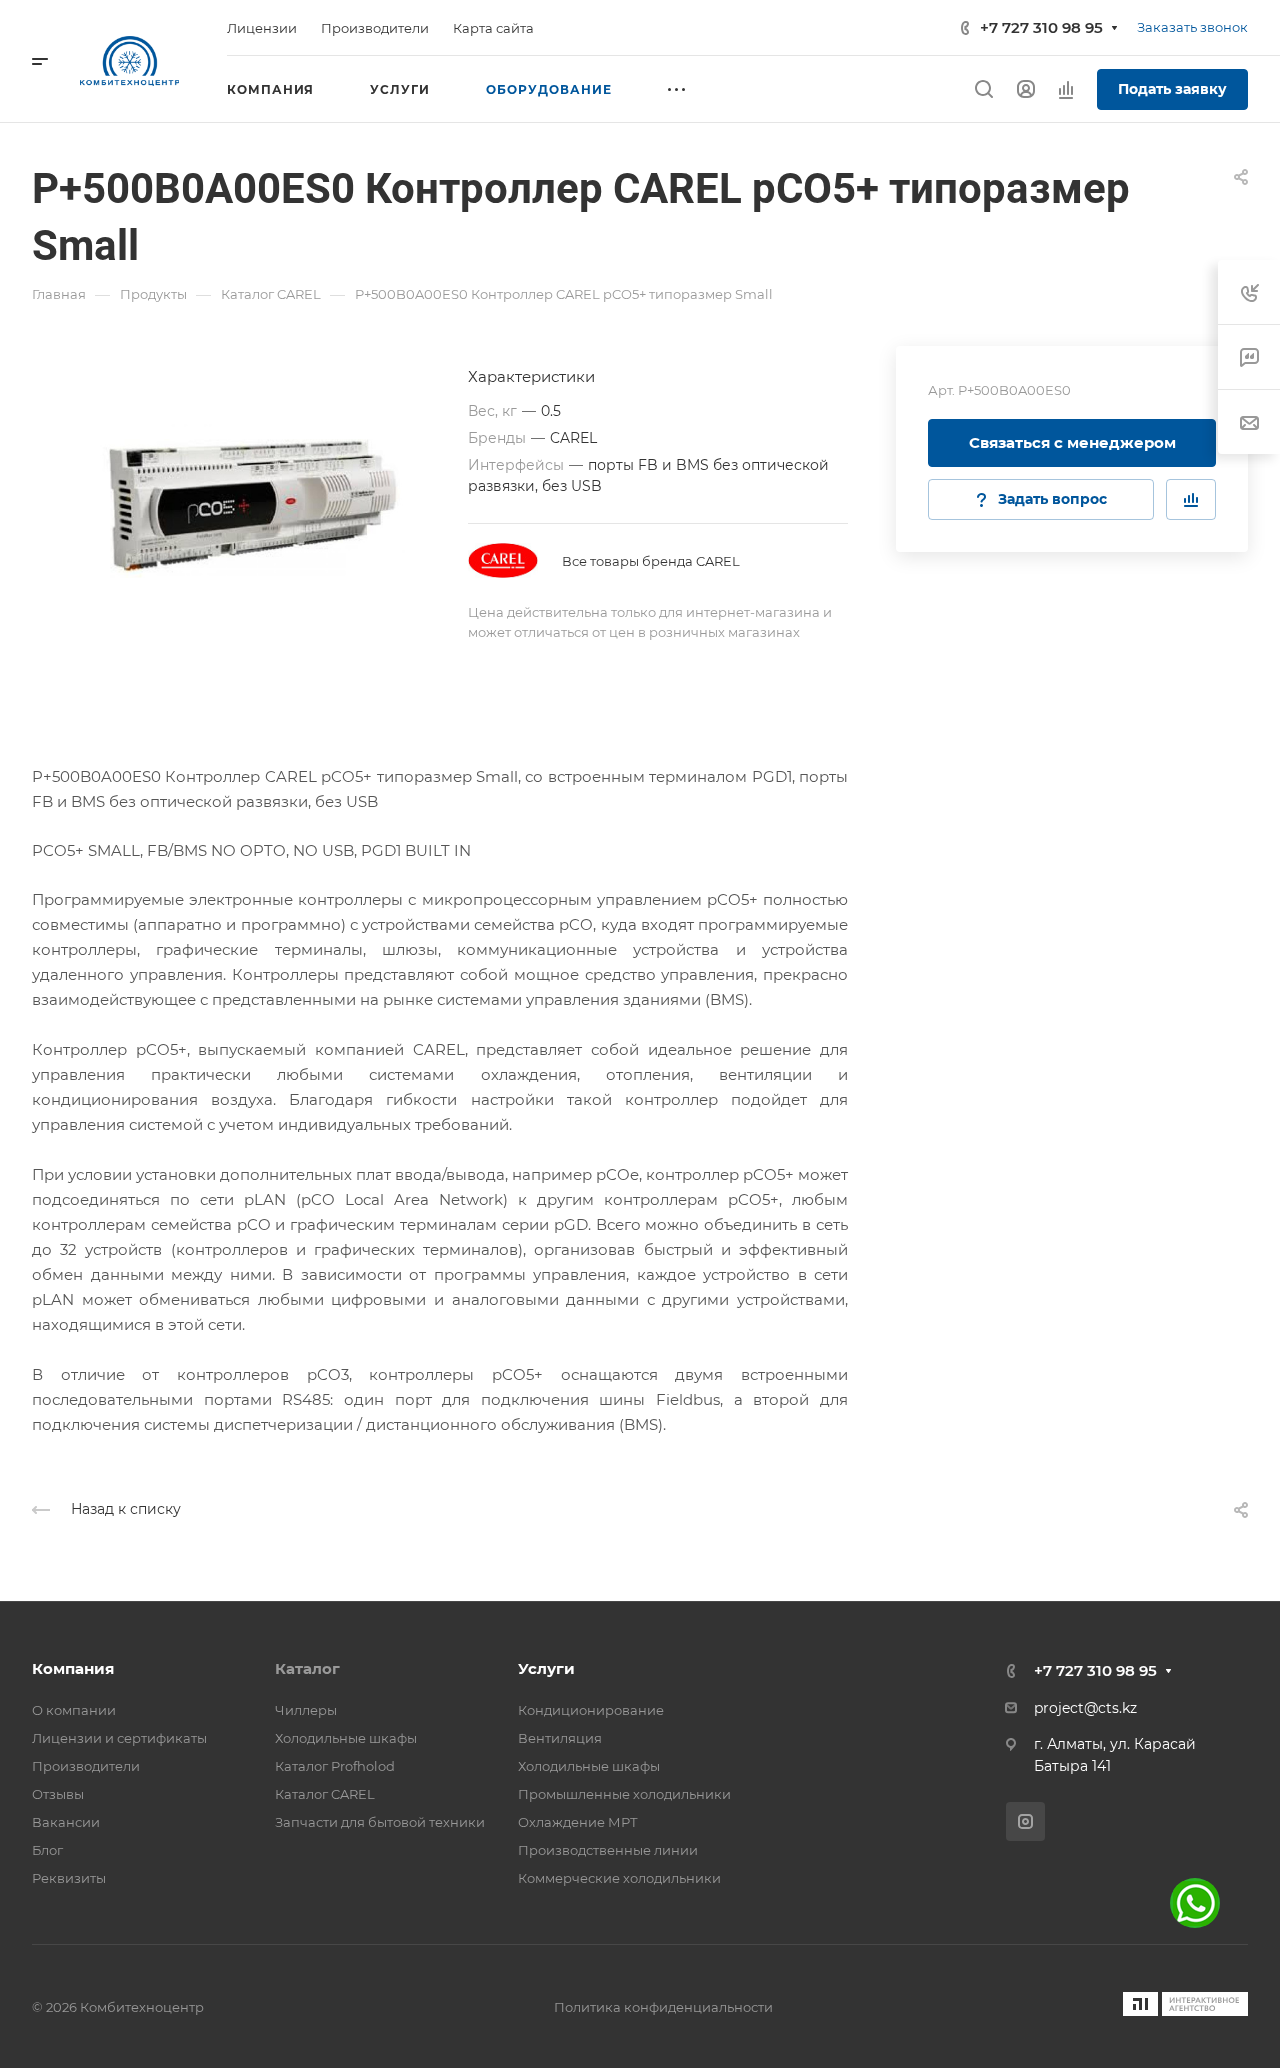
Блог (47, 1850)
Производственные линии (608, 1850)
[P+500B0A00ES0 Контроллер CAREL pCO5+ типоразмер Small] (250, 501)
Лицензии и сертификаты (119, 1738)
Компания (73, 1668)
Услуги (546, 1668)
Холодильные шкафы (346, 1738)
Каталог (307, 1668)
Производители (86, 1766)
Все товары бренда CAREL (651, 561)
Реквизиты (69, 1878)
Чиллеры (306, 1710)
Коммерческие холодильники (619, 1878)
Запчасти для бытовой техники (380, 1822)
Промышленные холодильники (624, 1794)
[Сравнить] (1191, 499)
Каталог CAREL (325, 1794)
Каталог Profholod (335, 1766)
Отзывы (58, 1794)
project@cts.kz (1085, 1708)
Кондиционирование (591, 1710)
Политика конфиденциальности (663, 2007)
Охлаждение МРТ (578, 1822)
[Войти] (1026, 89)
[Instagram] (1025, 1821)
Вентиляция (560, 1738)
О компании (74, 1710)
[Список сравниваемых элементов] (1066, 89)
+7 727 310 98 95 (1041, 27)
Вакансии (66, 1822)
